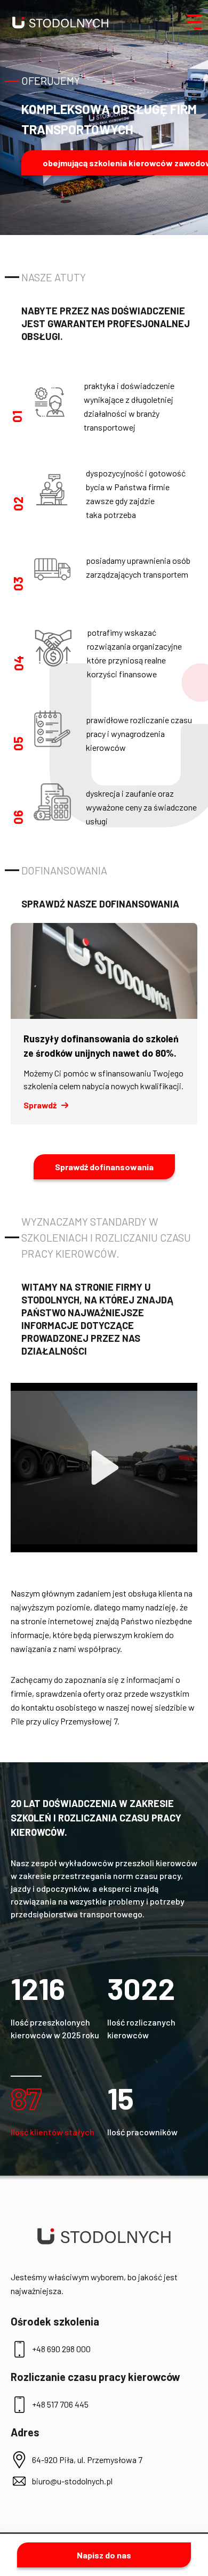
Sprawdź (40, 1105)
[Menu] (194, 22)
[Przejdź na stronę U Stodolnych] (104, 2236)
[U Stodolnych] (60, 22)
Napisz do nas (104, 2555)
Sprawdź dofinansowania (104, 1167)
